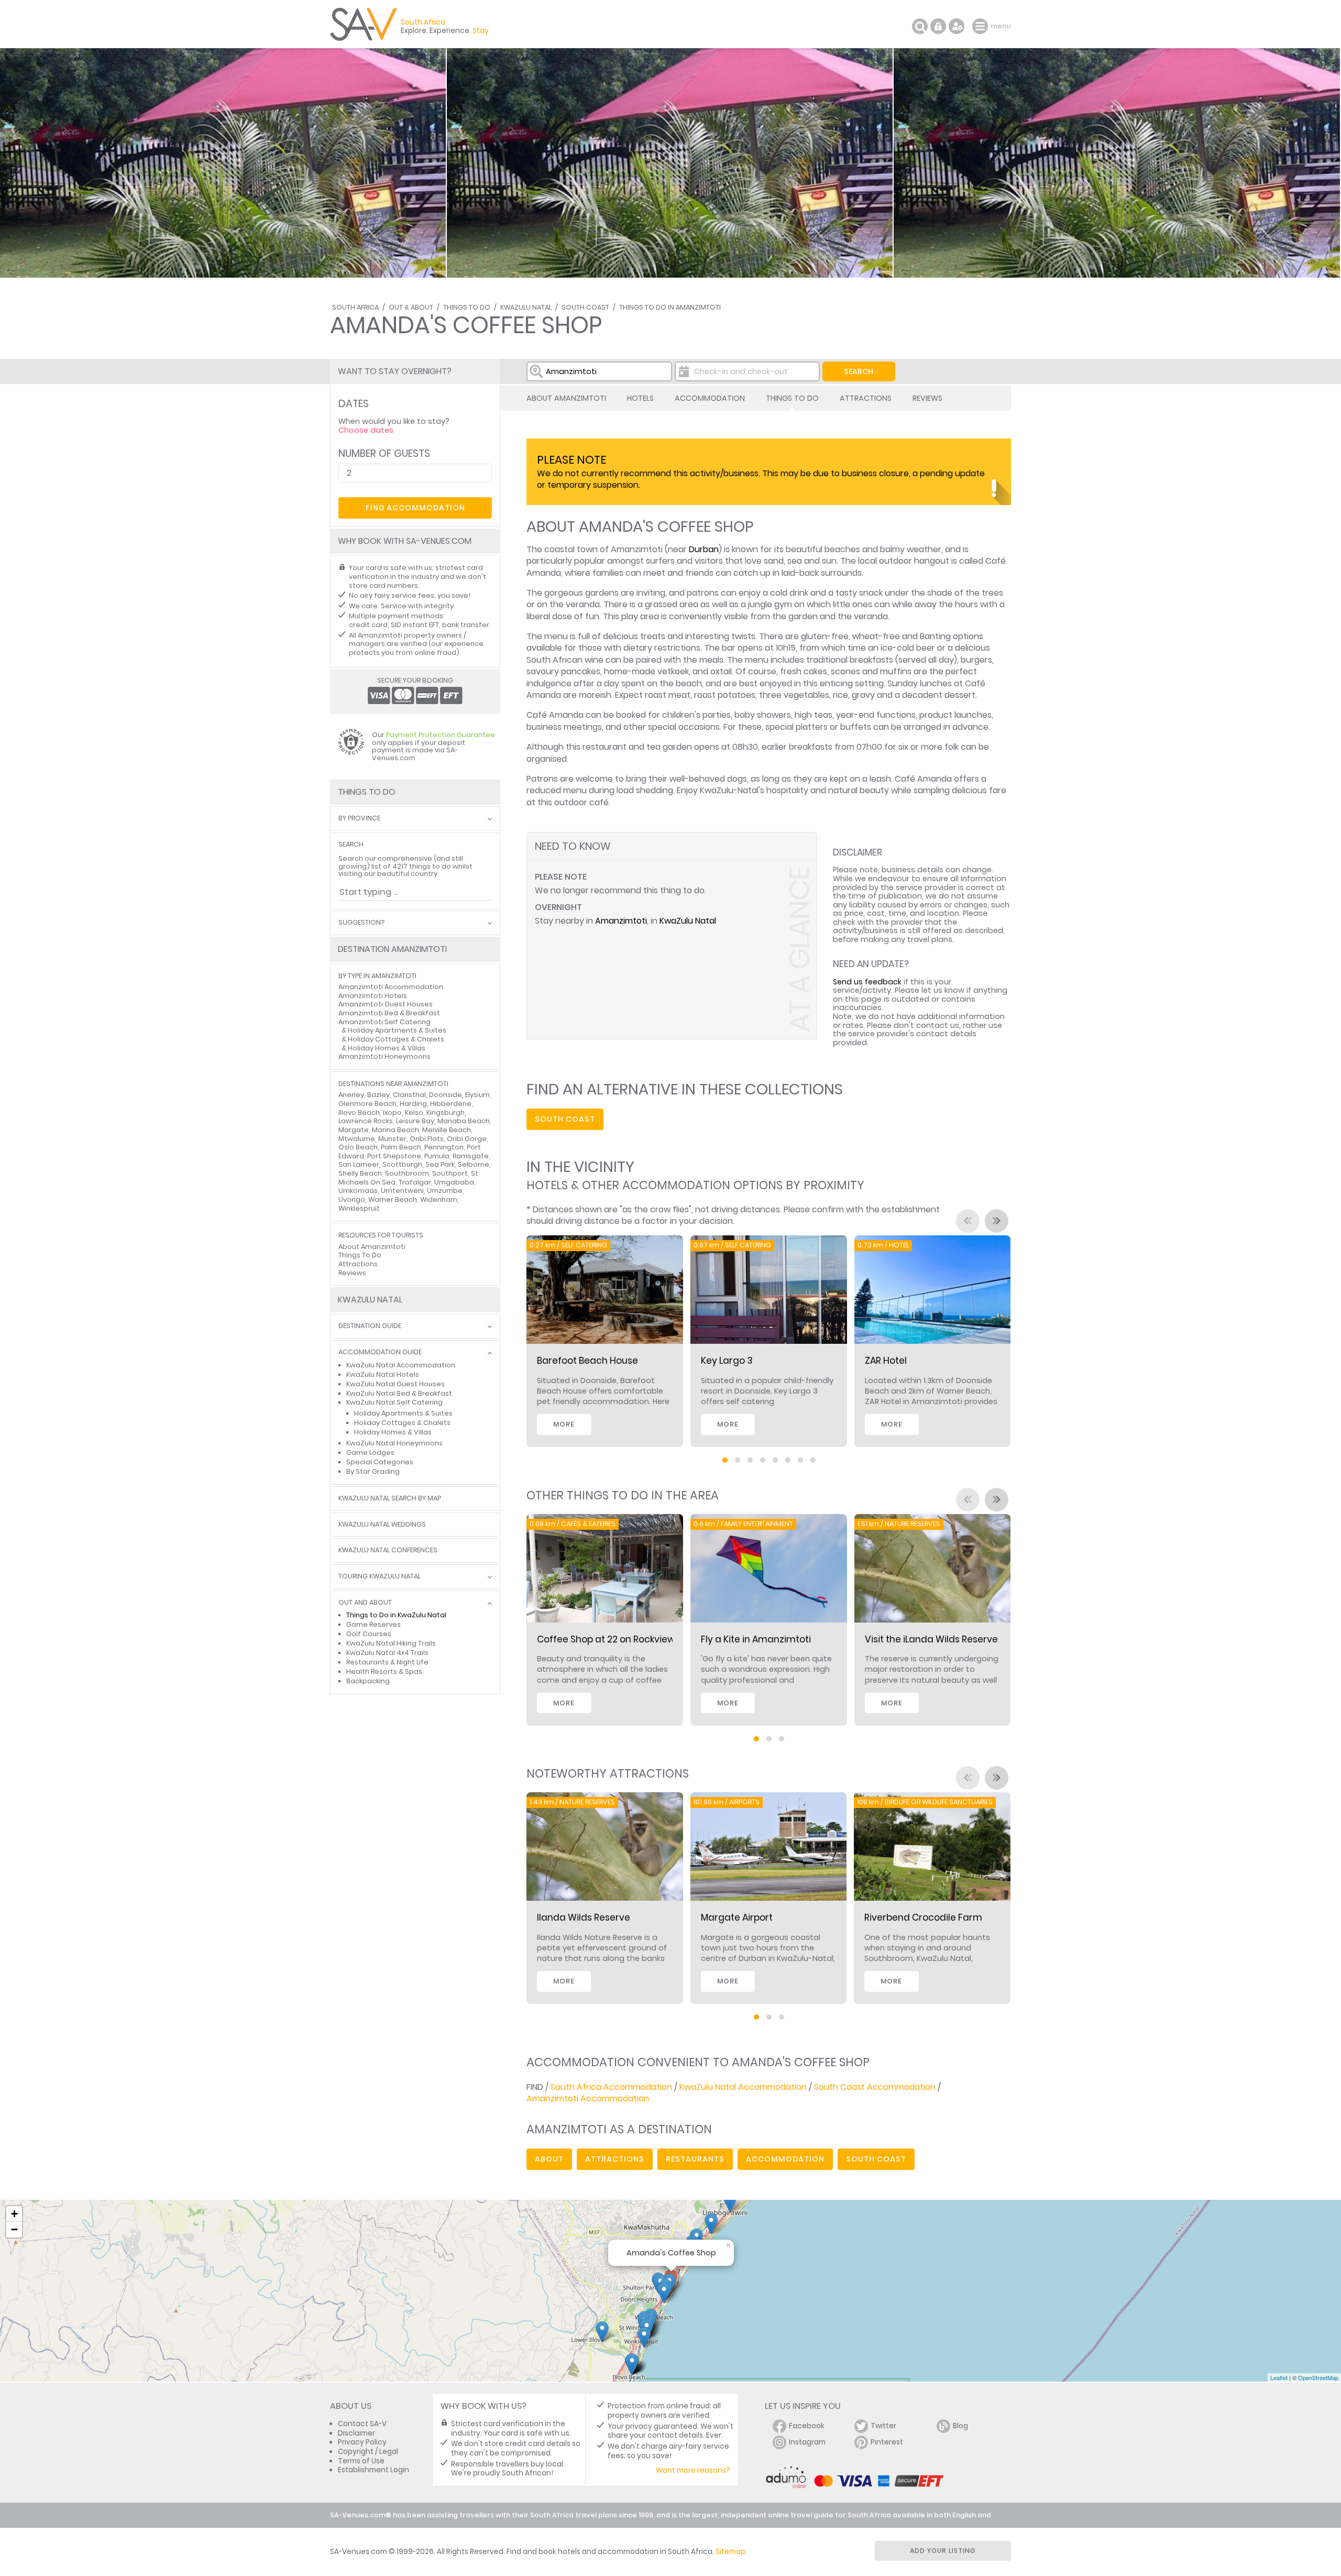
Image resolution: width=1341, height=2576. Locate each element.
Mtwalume (357, 1139)
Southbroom (407, 1173)
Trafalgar (415, 1182)
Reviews (927, 398)
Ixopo (392, 1112)
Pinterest (887, 2442)
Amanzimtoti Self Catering (384, 1022)
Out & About (411, 307)
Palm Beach (401, 1147)
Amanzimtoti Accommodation (588, 2098)
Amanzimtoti (621, 921)
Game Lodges (370, 1453)
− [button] (14, 2229)
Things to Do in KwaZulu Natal (396, 1615)
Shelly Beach (360, 1173)
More (564, 1424)
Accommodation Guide (380, 1352)
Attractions (866, 398)
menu (981, 26)
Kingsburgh (446, 1112)
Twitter (883, 2426)
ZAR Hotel (886, 1361)
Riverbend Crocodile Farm (923, 1917)
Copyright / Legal (368, 2452)
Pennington (444, 1147)
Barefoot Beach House (587, 1361)
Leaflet (1279, 2377)
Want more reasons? (693, 2470)
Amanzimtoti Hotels (373, 996)
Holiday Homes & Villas (387, 1048)
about (549, 2159)
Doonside (446, 1095)
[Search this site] (920, 26)
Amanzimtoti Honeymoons (384, 1056)
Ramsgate (471, 1156)
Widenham (439, 1199)
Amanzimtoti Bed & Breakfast (389, 1013)
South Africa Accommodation (611, 2087)
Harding (413, 1104)
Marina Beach (395, 1130)
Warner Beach (393, 1199)
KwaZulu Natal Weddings (382, 1525)
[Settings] (957, 26)
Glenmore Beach (367, 1104)
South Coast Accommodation (875, 2087)
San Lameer (359, 1164)
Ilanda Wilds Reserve (584, 1917)
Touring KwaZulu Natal (380, 1577)
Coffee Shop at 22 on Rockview (606, 1639)
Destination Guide (370, 1326)
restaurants (695, 2159)
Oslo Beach (358, 1147)
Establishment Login (373, 2470)
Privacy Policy (362, 2442)
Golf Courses (369, 1634)
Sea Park (440, 1164)
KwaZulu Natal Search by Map (390, 1499)
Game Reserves (373, 1624)
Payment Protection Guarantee (441, 735)
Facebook (807, 2426)
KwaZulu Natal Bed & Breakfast (399, 1393)
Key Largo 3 (727, 1361)
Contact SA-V (362, 2424)
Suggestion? (361, 923)
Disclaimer (356, 2433)
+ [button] (14, 2214)
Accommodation (710, 398)
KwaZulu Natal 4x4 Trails (387, 1653)
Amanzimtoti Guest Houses (386, 1004)
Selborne (474, 1164)
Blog (960, 2426)
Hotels (640, 398)
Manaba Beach (464, 1121)
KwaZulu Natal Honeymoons (394, 1443)
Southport (450, 1173)
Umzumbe (445, 1191)
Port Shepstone (394, 1156)
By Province (359, 819)
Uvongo (352, 1199)
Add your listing (943, 2551)
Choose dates (366, 430)
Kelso (414, 1112)
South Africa (355, 307)
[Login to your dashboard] (938, 26)
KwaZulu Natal (526, 307)
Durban (704, 549)
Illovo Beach (359, 1112)
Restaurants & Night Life (387, 1662)
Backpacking (368, 1681)
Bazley (378, 1095)
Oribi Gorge (467, 1139)
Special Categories (380, 1462)
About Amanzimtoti (566, 398)
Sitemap (730, 2552)
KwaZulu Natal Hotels (383, 1374)
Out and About (365, 1603)
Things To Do (467, 307)
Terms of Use (361, 2461)
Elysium (477, 1095)
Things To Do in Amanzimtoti (670, 307)
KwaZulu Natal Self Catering (394, 1402)
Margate (354, 1130)
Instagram (807, 2442)
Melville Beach (447, 1130)
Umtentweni (402, 1191)
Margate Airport (737, 1917)
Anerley (351, 1095)
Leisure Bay (415, 1121)
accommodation (785, 2159)
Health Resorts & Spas (384, 1671)
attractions (615, 2159)
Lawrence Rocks (366, 1121)
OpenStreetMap (1318, 2377)
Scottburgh (402, 1164)
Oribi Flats (427, 1139)
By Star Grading (373, 1471)
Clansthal (409, 1095)
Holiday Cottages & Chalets (396, 1039)
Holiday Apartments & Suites (397, 1030)
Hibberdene (451, 1104)
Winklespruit (359, 1208)
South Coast (585, 307)
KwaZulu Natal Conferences (388, 1550)
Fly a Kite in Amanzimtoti (756, 1639)
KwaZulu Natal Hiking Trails (391, 1643)
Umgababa (454, 1182)
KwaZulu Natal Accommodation (743, 2087)
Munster (392, 1139)
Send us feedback (867, 982)
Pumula (437, 1156)
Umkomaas (358, 1191)
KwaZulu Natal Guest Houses (395, 1384)
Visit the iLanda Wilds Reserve (931, 1639)
